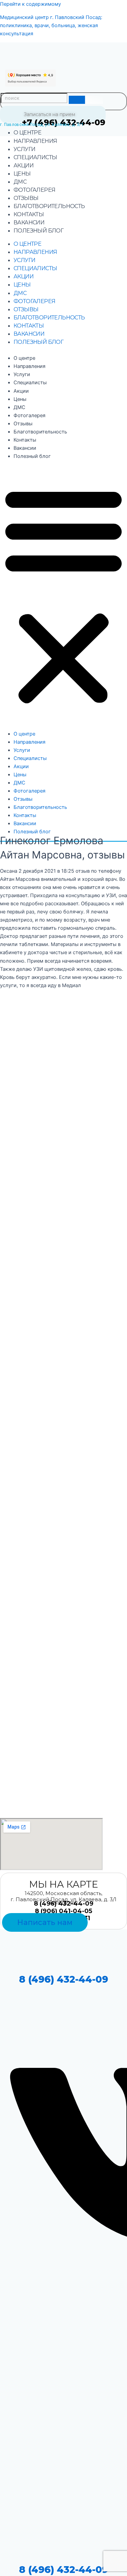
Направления (35, 141)
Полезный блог (38, 231)
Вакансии (29, 223)
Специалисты (35, 157)
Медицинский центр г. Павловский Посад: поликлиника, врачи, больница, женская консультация (51, 25)
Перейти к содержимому (30, 4)
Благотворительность (49, 206)
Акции (24, 165)
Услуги (24, 149)
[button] (63, 595)
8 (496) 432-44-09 (63, 1979)
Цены (22, 174)
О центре (27, 133)
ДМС (20, 182)
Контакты (29, 214)
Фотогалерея (34, 190)
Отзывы (26, 198)
